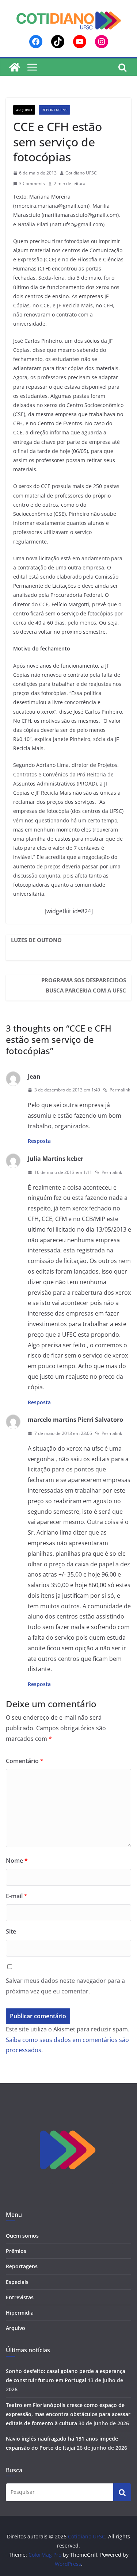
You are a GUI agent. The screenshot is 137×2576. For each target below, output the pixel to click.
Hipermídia (20, 2313)
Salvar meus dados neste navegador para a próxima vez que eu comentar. (65, 1986)
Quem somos (22, 2236)
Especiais (17, 2282)
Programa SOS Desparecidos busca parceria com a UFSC (84, 985)
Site (11, 1931)
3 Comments (32, 183)
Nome (17, 1861)
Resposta (39, 1141)
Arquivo (24, 110)
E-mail (17, 1896)
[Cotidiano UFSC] (15, 67)
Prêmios (16, 2251)
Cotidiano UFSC (81, 173)
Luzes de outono (36, 940)
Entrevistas (20, 2297)
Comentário (25, 1761)
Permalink (120, 1090)
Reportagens (54, 110)
